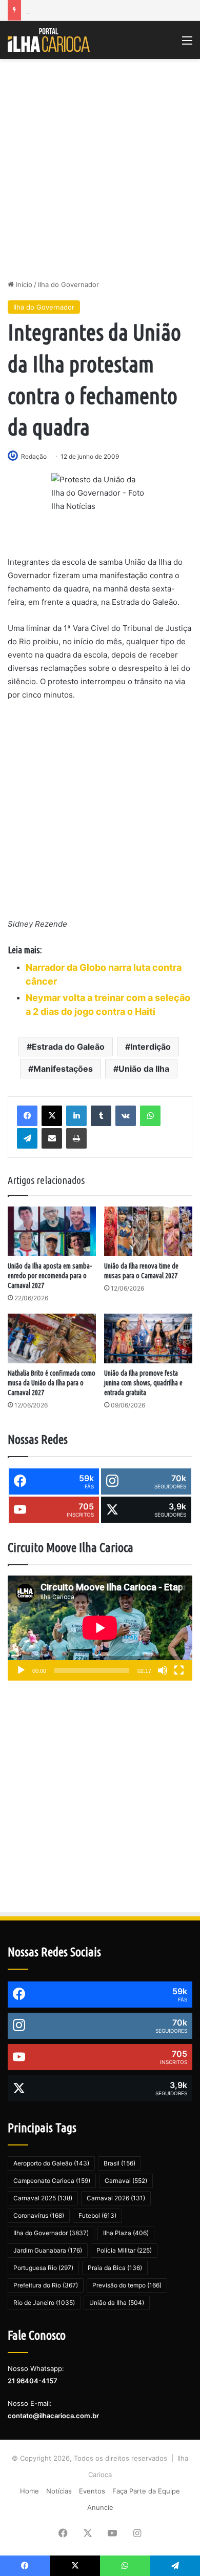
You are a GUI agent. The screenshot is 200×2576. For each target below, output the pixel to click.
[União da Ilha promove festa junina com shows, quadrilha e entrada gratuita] (148, 1338)
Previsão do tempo (127, 2285)
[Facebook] (27, 1116)
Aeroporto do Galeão (51, 2163)
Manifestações (63, 1069)
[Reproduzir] (21, 1670)
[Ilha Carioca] (49, 40)
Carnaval (126, 2181)
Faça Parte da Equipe (146, 2491)
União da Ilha (144, 1069)
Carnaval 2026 (116, 2198)
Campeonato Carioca (52, 2181)
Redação (34, 456)
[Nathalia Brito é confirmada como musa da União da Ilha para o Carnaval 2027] (52, 1338)
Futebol (97, 2215)
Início (23, 284)
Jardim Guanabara (48, 2250)
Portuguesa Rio (43, 2268)
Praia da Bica (115, 2268)
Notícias (59, 2491)
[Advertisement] (100, 169)
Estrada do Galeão (68, 1047)
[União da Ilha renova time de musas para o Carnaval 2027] (148, 1231)
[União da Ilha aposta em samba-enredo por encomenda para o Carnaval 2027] (52, 1231)
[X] (52, 1116)
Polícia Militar (124, 2250)
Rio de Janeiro (44, 2303)
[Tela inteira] (179, 1670)
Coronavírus (39, 2215)
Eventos (92, 2491)
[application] (100, 1628)
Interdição (151, 1047)
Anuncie (100, 2507)
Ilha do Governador (68, 284)
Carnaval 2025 (43, 2198)
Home (29, 2491)
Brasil (119, 2163)
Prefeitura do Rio (46, 2285)
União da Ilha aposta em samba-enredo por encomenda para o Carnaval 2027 (50, 1276)
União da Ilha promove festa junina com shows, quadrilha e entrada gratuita (143, 1383)
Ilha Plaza (126, 2233)
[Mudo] (163, 1670)
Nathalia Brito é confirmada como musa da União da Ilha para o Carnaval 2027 (52, 1383)
